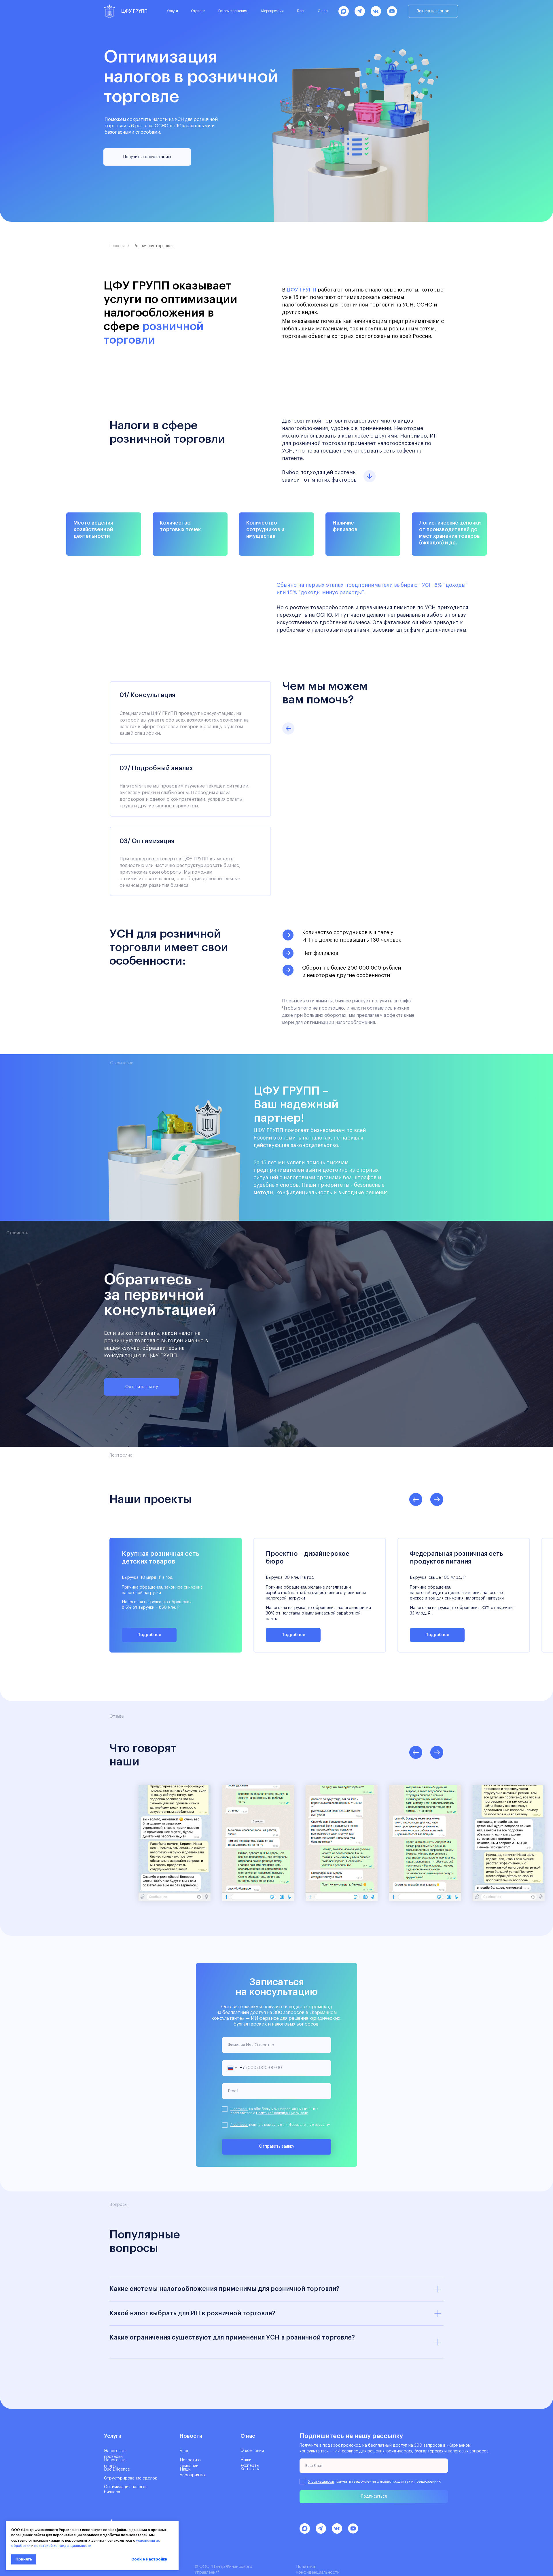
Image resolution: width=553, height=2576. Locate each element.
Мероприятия (272, 11)
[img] (109, 11)
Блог (301, 11)
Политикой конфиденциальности (282, 2113)
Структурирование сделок (130, 2478)
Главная (117, 246)
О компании (252, 2451)
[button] (433, 11)
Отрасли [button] (198, 11)
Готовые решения (233, 11)
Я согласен (239, 2109)
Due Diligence (117, 2469)
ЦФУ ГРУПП (134, 11)
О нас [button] (323, 11)
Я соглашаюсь (321, 2481)
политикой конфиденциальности (63, 2546)
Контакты (250, 2469)
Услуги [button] (172, 11)
